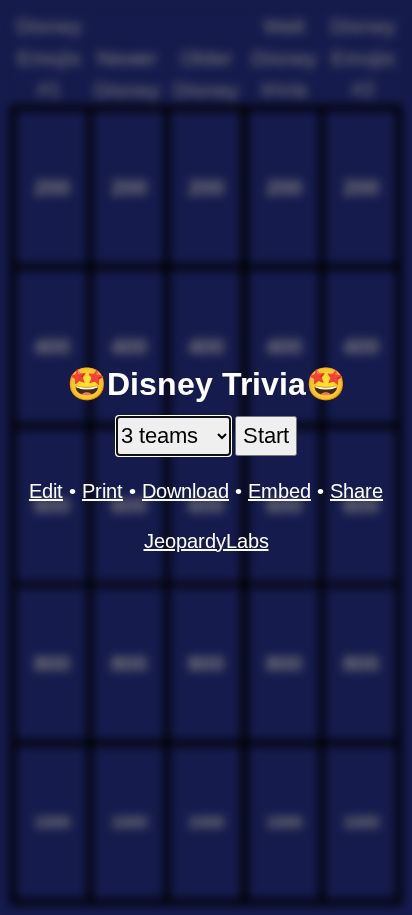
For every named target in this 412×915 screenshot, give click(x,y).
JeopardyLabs (206, 541)
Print (102, 491)
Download (185, 491)
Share (356, 491)
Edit (46, 491)
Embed (279, 491)
